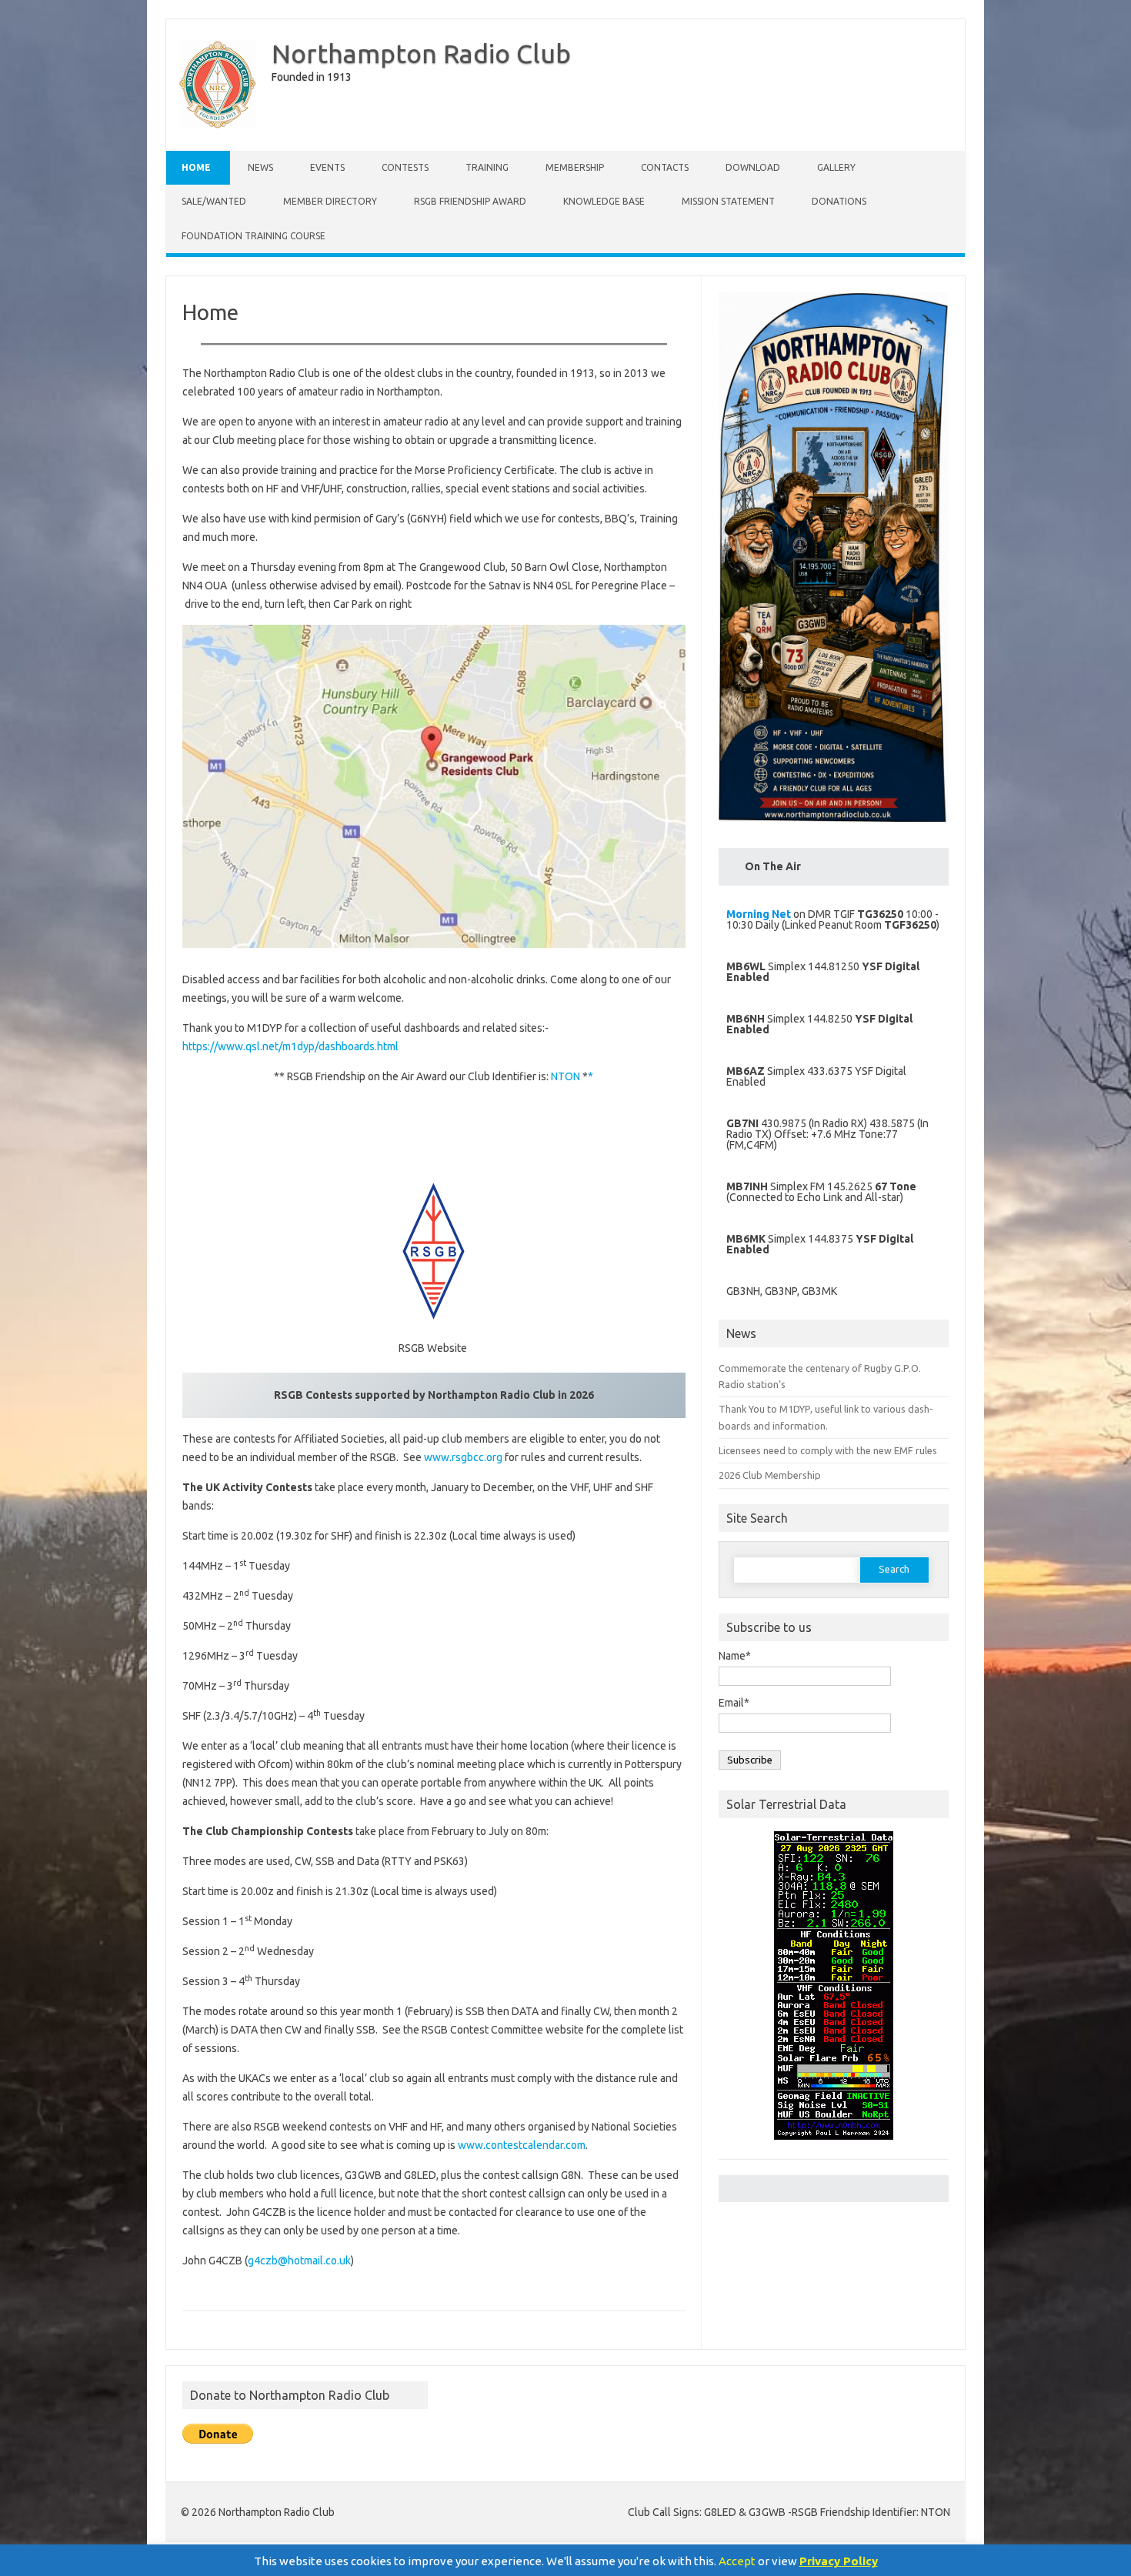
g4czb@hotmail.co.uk (299, 2261)
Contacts (665, 167)
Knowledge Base (604, 201)
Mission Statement (728, 201)
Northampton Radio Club (421, 53)
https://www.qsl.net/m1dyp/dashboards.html (290, 1046)
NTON (565, 1076)
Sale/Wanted (214, 201)
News (260, 167)
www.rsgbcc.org (463, 1457)
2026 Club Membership (770, 1475)
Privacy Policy (839, 2561)
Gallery (836, 167)
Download (753, 167)
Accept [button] (737, 2561)
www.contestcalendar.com (522, 2145)
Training (487, 167)
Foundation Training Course (254, 236)
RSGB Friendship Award (470, 201)
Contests (405, 167)
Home (196, 167)
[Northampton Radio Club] (218, 125)
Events (327, 167)
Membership (575, 167)
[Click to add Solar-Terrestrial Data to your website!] (834, 2147)
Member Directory (330, 201)
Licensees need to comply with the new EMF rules (828, 1450)
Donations (839, 201)
